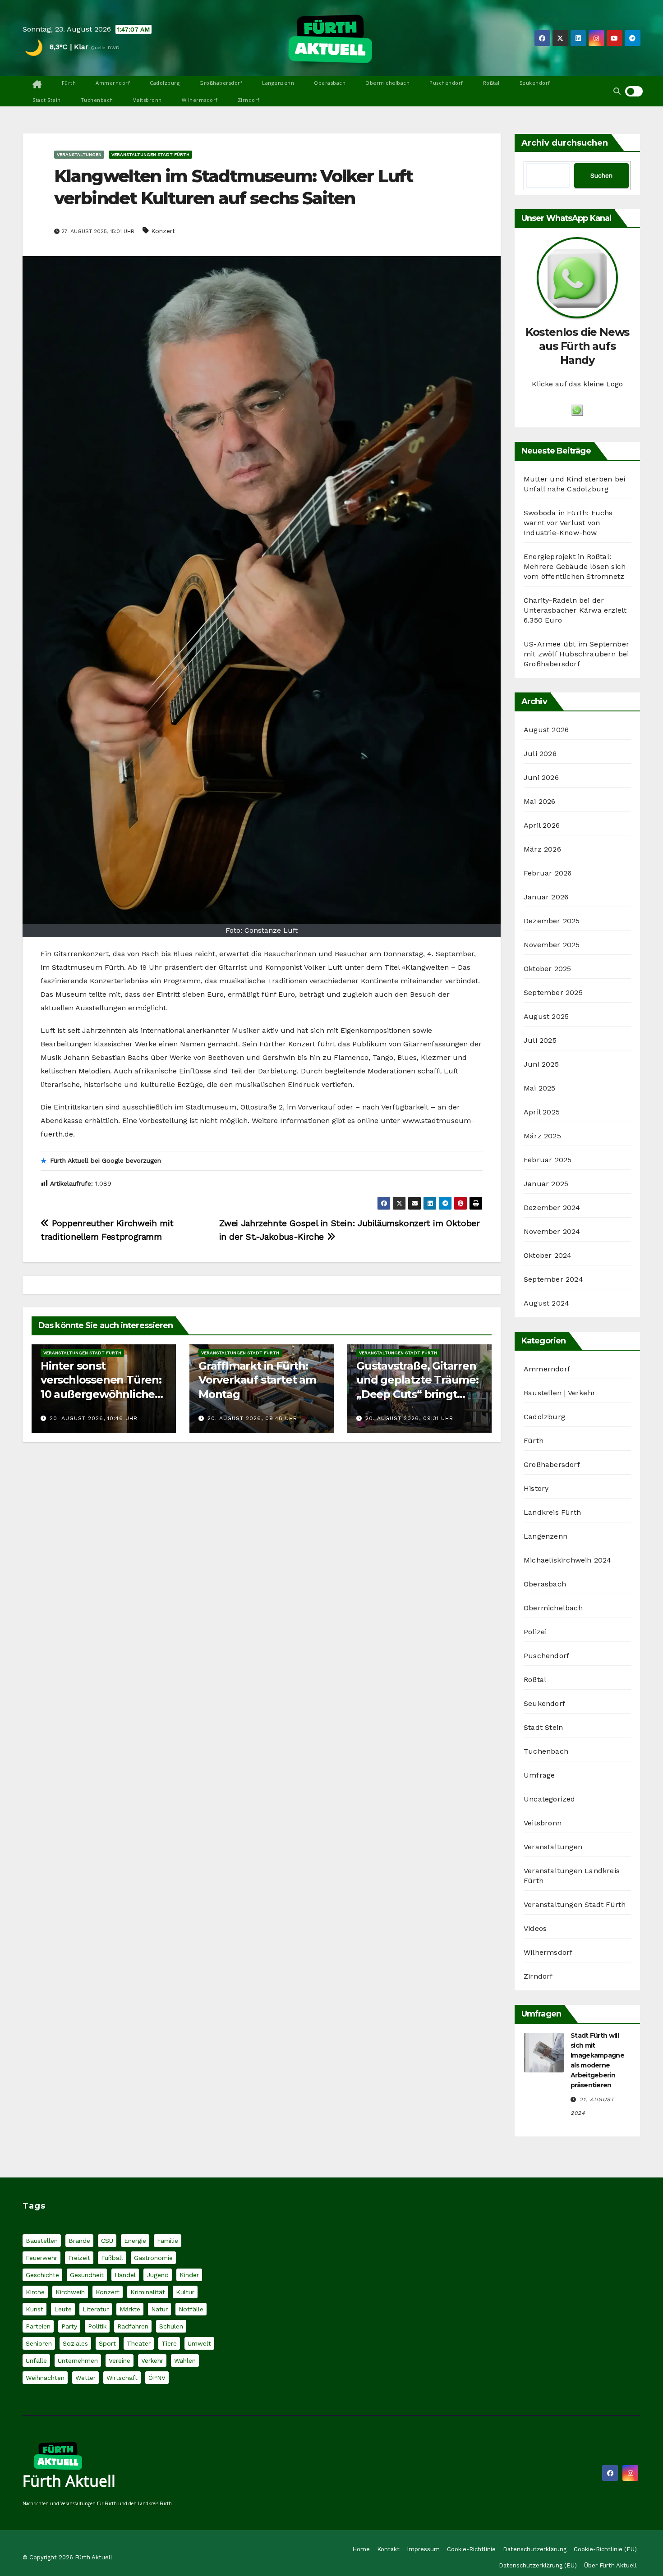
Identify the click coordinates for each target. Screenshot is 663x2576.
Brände (79, 2241)
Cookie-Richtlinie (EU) (605, 2549)
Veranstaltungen (79, 154)
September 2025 (553, 992)
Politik (97, 2326)
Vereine (120, 2361)
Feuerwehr (41, 2258)
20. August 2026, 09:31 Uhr (409, 1418)
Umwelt (199, 2343)
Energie (135, 2241)
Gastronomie (153, 2258)
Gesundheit (87, 2275)
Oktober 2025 (547, 969)
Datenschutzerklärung (535, 2549)
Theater (139, 2343)
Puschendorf (446, 83)
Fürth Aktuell (69, 2481)
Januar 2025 (546, 1184)
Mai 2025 (540, 1088)
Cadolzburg (165, 83)
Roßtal (491, 83)
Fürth (69, 83)
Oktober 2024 (548, 1255)
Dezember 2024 (552, 1208)
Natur (159, 2309)
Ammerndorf (113, 83)
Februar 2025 (548, 1160)
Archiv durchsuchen (565, 143)
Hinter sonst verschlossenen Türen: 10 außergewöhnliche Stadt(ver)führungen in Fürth (102, 1394)
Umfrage (539, 1775)
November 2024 (552, 1231)
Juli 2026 (540, 754)
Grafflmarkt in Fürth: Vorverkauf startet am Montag (257, 1380)
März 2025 (542, 1136)
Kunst (35, 2309)
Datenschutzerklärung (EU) (538, 2565)
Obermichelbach (387, 83)
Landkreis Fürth (552, 1512)
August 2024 (546, 1303)
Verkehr (152, 2361)
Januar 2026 (546, 897)
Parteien (38, 2326)
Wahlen (185, 2361)
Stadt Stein (47, 100)
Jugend (158, 2275)
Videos (535, 1928)
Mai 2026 (540, 801)
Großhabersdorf (221, 83)
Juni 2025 (541, 1064)
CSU (107, 2241)
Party (69, 2326)
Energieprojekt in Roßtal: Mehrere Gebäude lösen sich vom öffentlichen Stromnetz (575, 566)
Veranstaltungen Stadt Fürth (150, 154)
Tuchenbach (97, 100)
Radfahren (133, 2326)
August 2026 (546, 730)
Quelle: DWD (105, 48)
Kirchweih (70, 2292)
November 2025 (552, 945)
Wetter (85, 2378)
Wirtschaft (122, 2378)
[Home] (37, 85)
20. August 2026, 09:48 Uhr (252, 1418)
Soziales (75, 2343)
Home (361, 2549)
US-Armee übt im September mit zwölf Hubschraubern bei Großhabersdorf (576, 654)
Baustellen (42, 2241)
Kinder (189, 2275)
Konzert (163, 231)
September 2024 (553, 1279)
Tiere (169, 2343)
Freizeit (79, 2258)
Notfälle (191, 2309)
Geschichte (42, 2275)
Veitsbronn (147, 100)
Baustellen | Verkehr (559, 1393)
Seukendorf (535, 83)
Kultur (185, 2292)
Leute (63, 2309)
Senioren (39, 2343)
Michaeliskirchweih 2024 (568, 1560)
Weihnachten (45, 2378)
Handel (125, 2275)
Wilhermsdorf (200, 100)
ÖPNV (157, 2378)
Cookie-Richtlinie (471, 2549)
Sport (107, 2343)
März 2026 (542, 849)
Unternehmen (78, 2361)
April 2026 (542, 825)
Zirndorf (249, 100)
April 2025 (542, 1112)
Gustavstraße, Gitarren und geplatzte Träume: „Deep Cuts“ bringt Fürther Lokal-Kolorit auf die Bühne (417, 1394)
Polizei (535, 1632)
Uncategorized (550, 1799)
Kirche (35, 2292)
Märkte (130, 2309)
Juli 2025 (540, 1040)
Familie (168, 2241)
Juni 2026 (541, 777)
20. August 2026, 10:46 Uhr (94, 1418)
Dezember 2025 (552, 921)
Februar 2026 (548, 873)
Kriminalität (148, 2292)
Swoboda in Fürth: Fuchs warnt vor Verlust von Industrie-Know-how (568, 523)
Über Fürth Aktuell (610, 2565)
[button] (617, 91)
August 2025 (546, 1016)
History (536, 1488)
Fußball (112, 2258)
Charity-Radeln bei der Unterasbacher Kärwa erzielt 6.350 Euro (575, 610)
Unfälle (36, 2361)
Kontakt (388, 2549)
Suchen (601, 175)
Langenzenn (278, 83)
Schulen (171, 2326)
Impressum (423, 2549)
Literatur (96, 2309)
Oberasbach (330, 83)
